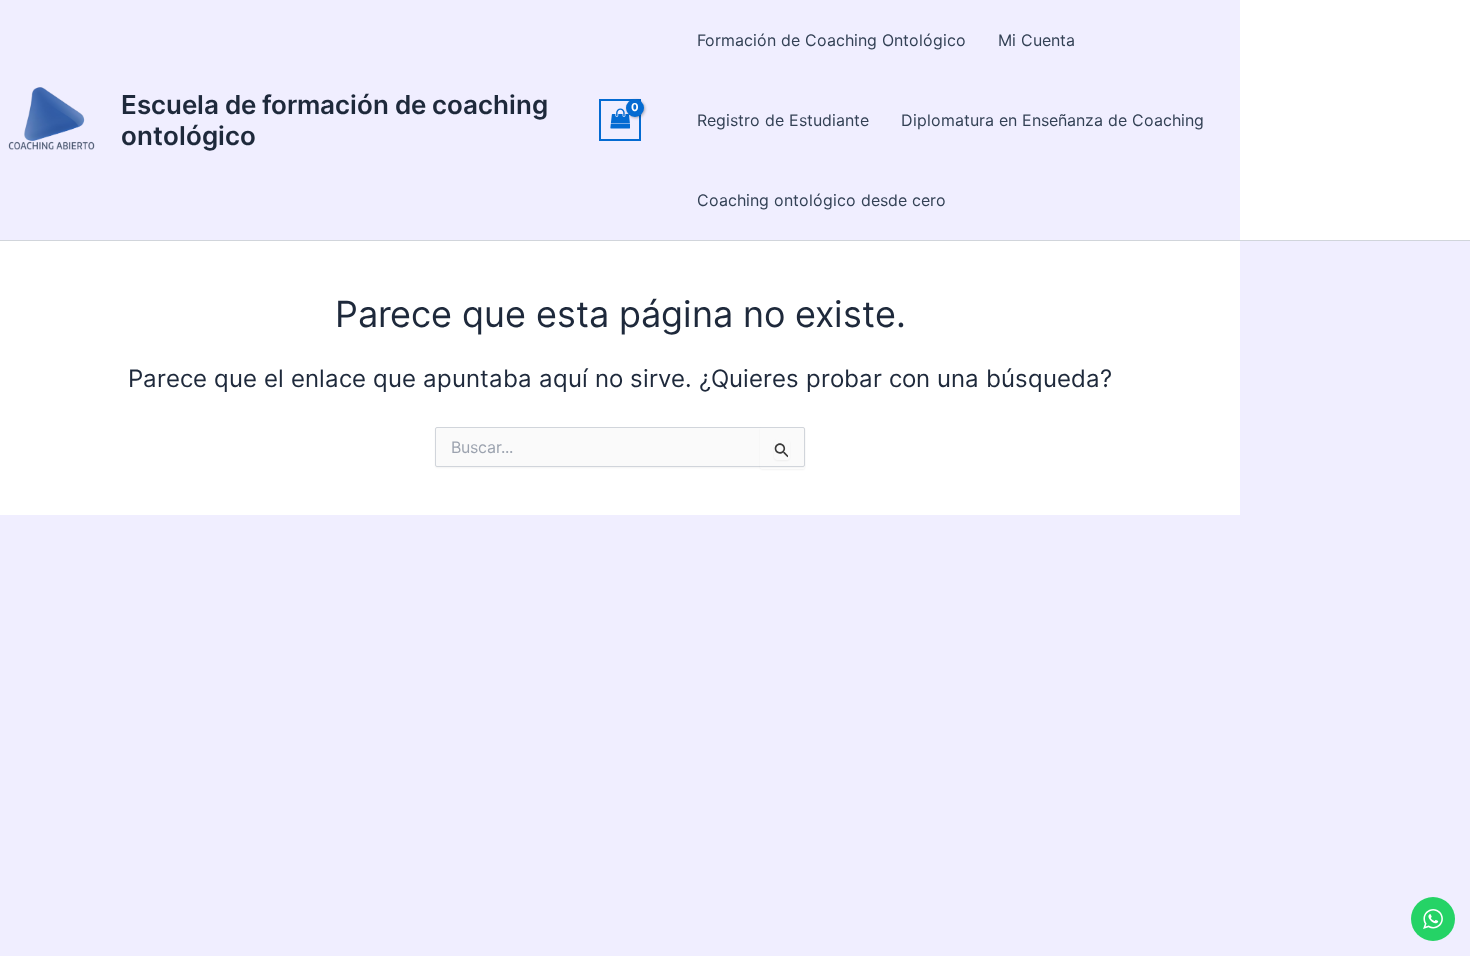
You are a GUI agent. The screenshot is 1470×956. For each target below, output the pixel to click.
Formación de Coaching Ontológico (831, 40)
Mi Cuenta (1036, 40)
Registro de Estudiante (783, 120)
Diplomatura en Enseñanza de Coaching (1052, 120)
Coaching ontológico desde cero (821, 200)
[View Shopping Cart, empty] (620, 119)
